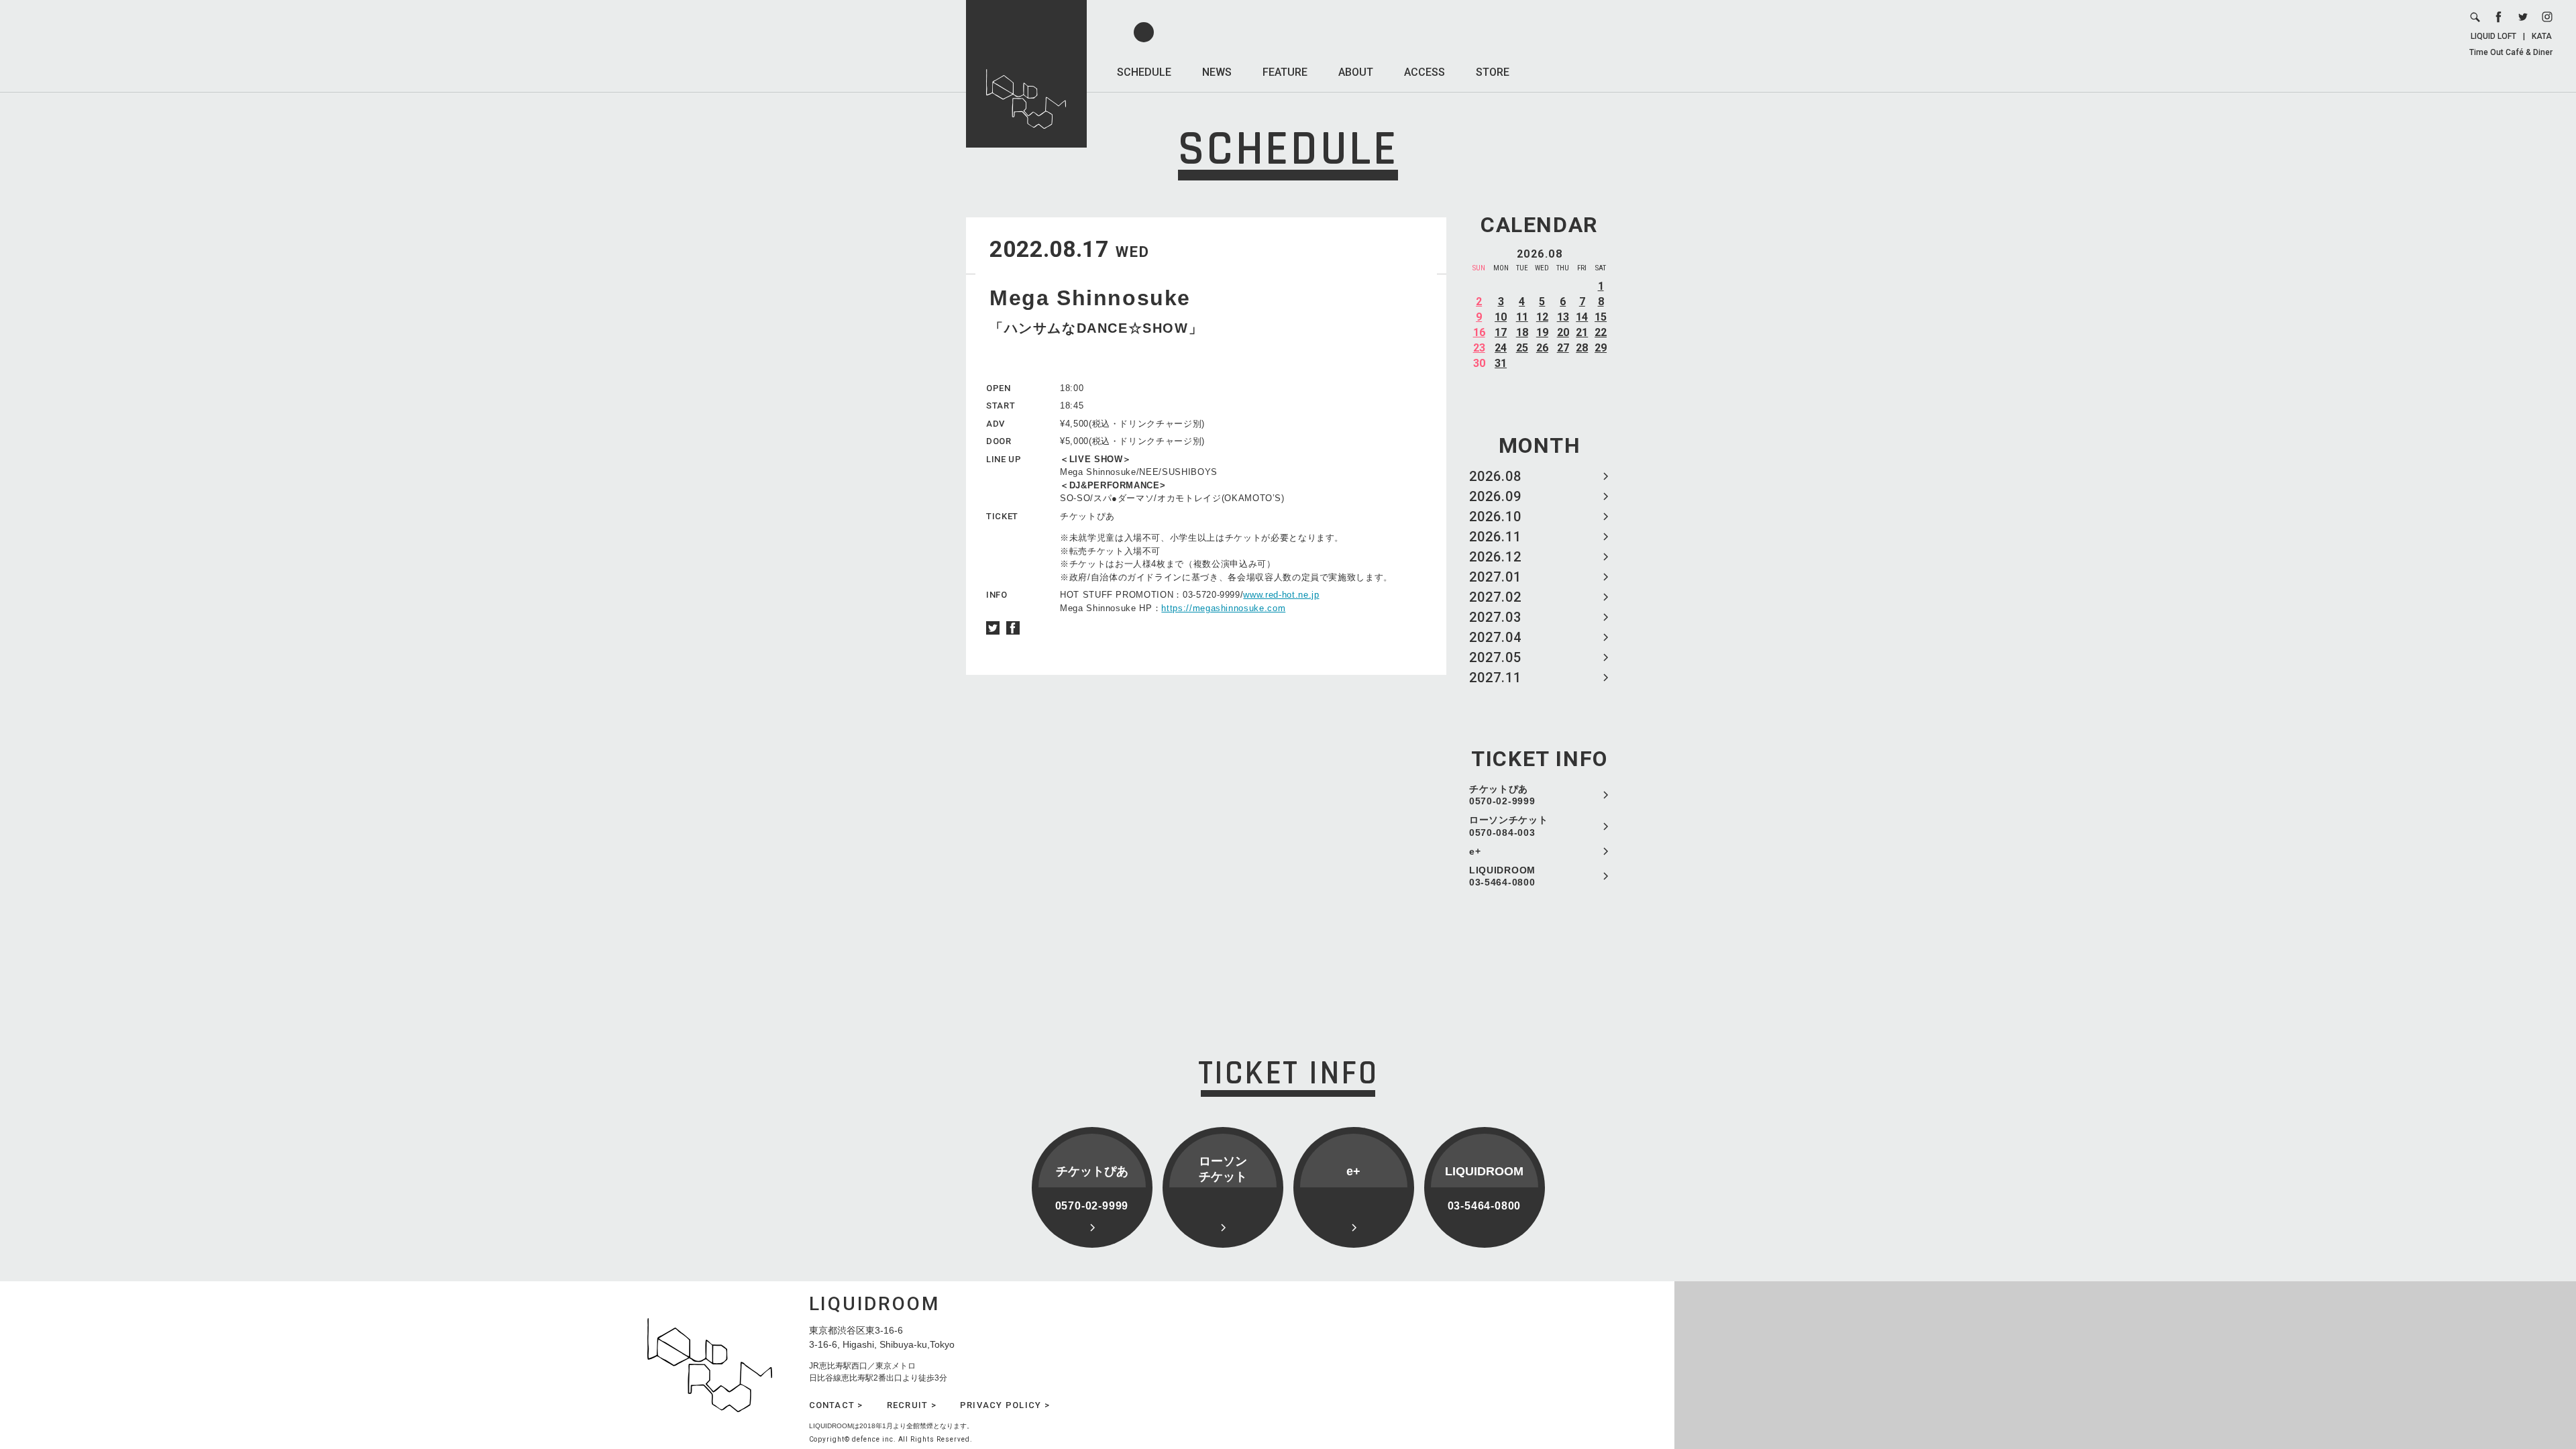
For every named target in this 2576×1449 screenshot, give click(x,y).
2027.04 (1495, 637)
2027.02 (1495, 597)
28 (1582, 348)
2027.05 (1495, 657)
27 (1563, 348)
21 (1582, 332)
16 (1479, 332)
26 (1542, 348)
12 (1542, 317)
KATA (2542, 36)
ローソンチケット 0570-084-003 (1509, 826)
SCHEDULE (1144, 72)
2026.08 (1495, 476)
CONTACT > (836, 1405)
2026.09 (1495, 496)
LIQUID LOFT (2493, 36)
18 (1522, 332)
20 (1563, 332)
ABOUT (1356, 72)
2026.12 (1495, 557)
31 (1501, 363)
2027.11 (1495, 678)
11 (1522, 317)
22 (1601, 332)
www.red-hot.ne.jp (1281, 595)
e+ (1475, 851)
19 (1542, 332)
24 (1501, 348)
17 (1501, 332)
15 (1601, 317)
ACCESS (1425, 72)
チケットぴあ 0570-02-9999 (1502, 795)
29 (1601, 348)
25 (1522, 348)
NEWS (1217, 72)
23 (1479, 348)
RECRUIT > (912, 1405)
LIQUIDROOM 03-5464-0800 (1502, 876)
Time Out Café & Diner (2511, 52)
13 (1563, 317)
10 (1501, 317)
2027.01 (1495, 577)
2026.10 (1495, 517)
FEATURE (1285, 72)
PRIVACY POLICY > (1005, 1405)
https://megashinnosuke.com (1223, 608)
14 (1582, 317)
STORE (1493, 72)
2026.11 (1495, 537)
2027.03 (1495, 617)
